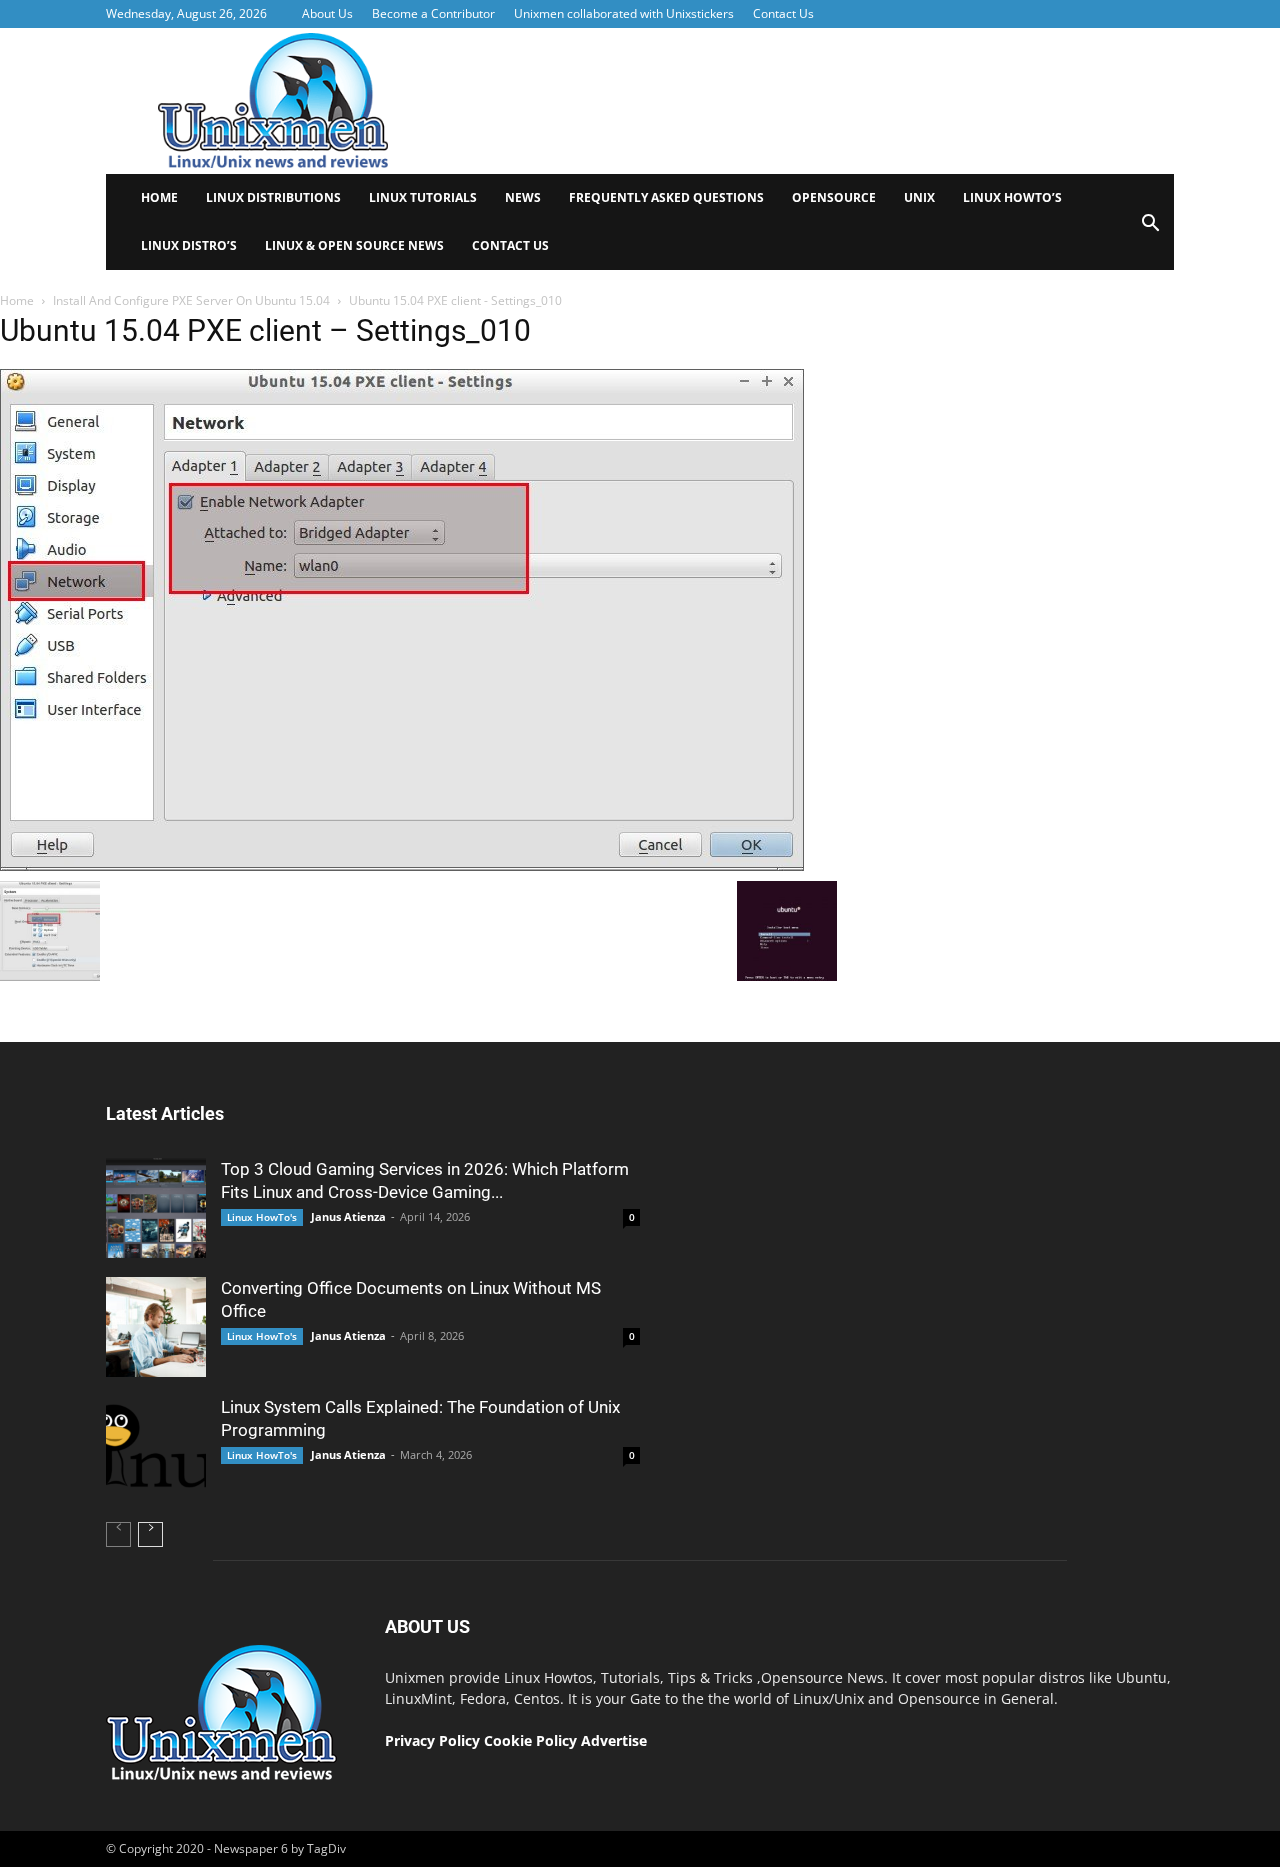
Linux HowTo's (262, 1217)
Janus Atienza (348, 1216)
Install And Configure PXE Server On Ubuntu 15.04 (191, 300)
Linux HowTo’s (1012, 197)
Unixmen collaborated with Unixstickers (624, 13)
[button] (1150, 229)
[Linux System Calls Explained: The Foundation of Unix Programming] (156, 1446)
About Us (327, 13)
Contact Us (783, 13)
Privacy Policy (432, 1740)
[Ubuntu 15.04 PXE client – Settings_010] (402, 866)
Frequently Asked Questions (666, 197)
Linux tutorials (423, 197)
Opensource (834, 197)
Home (159, 197)
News (523, 197)
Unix (919, 197)
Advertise (614, 1740)
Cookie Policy (532, 1740)
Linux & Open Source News (354, 245)
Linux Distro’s (189, 245)
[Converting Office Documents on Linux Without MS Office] (156, 1327)
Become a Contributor (433, 13)
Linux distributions (273, 197)
